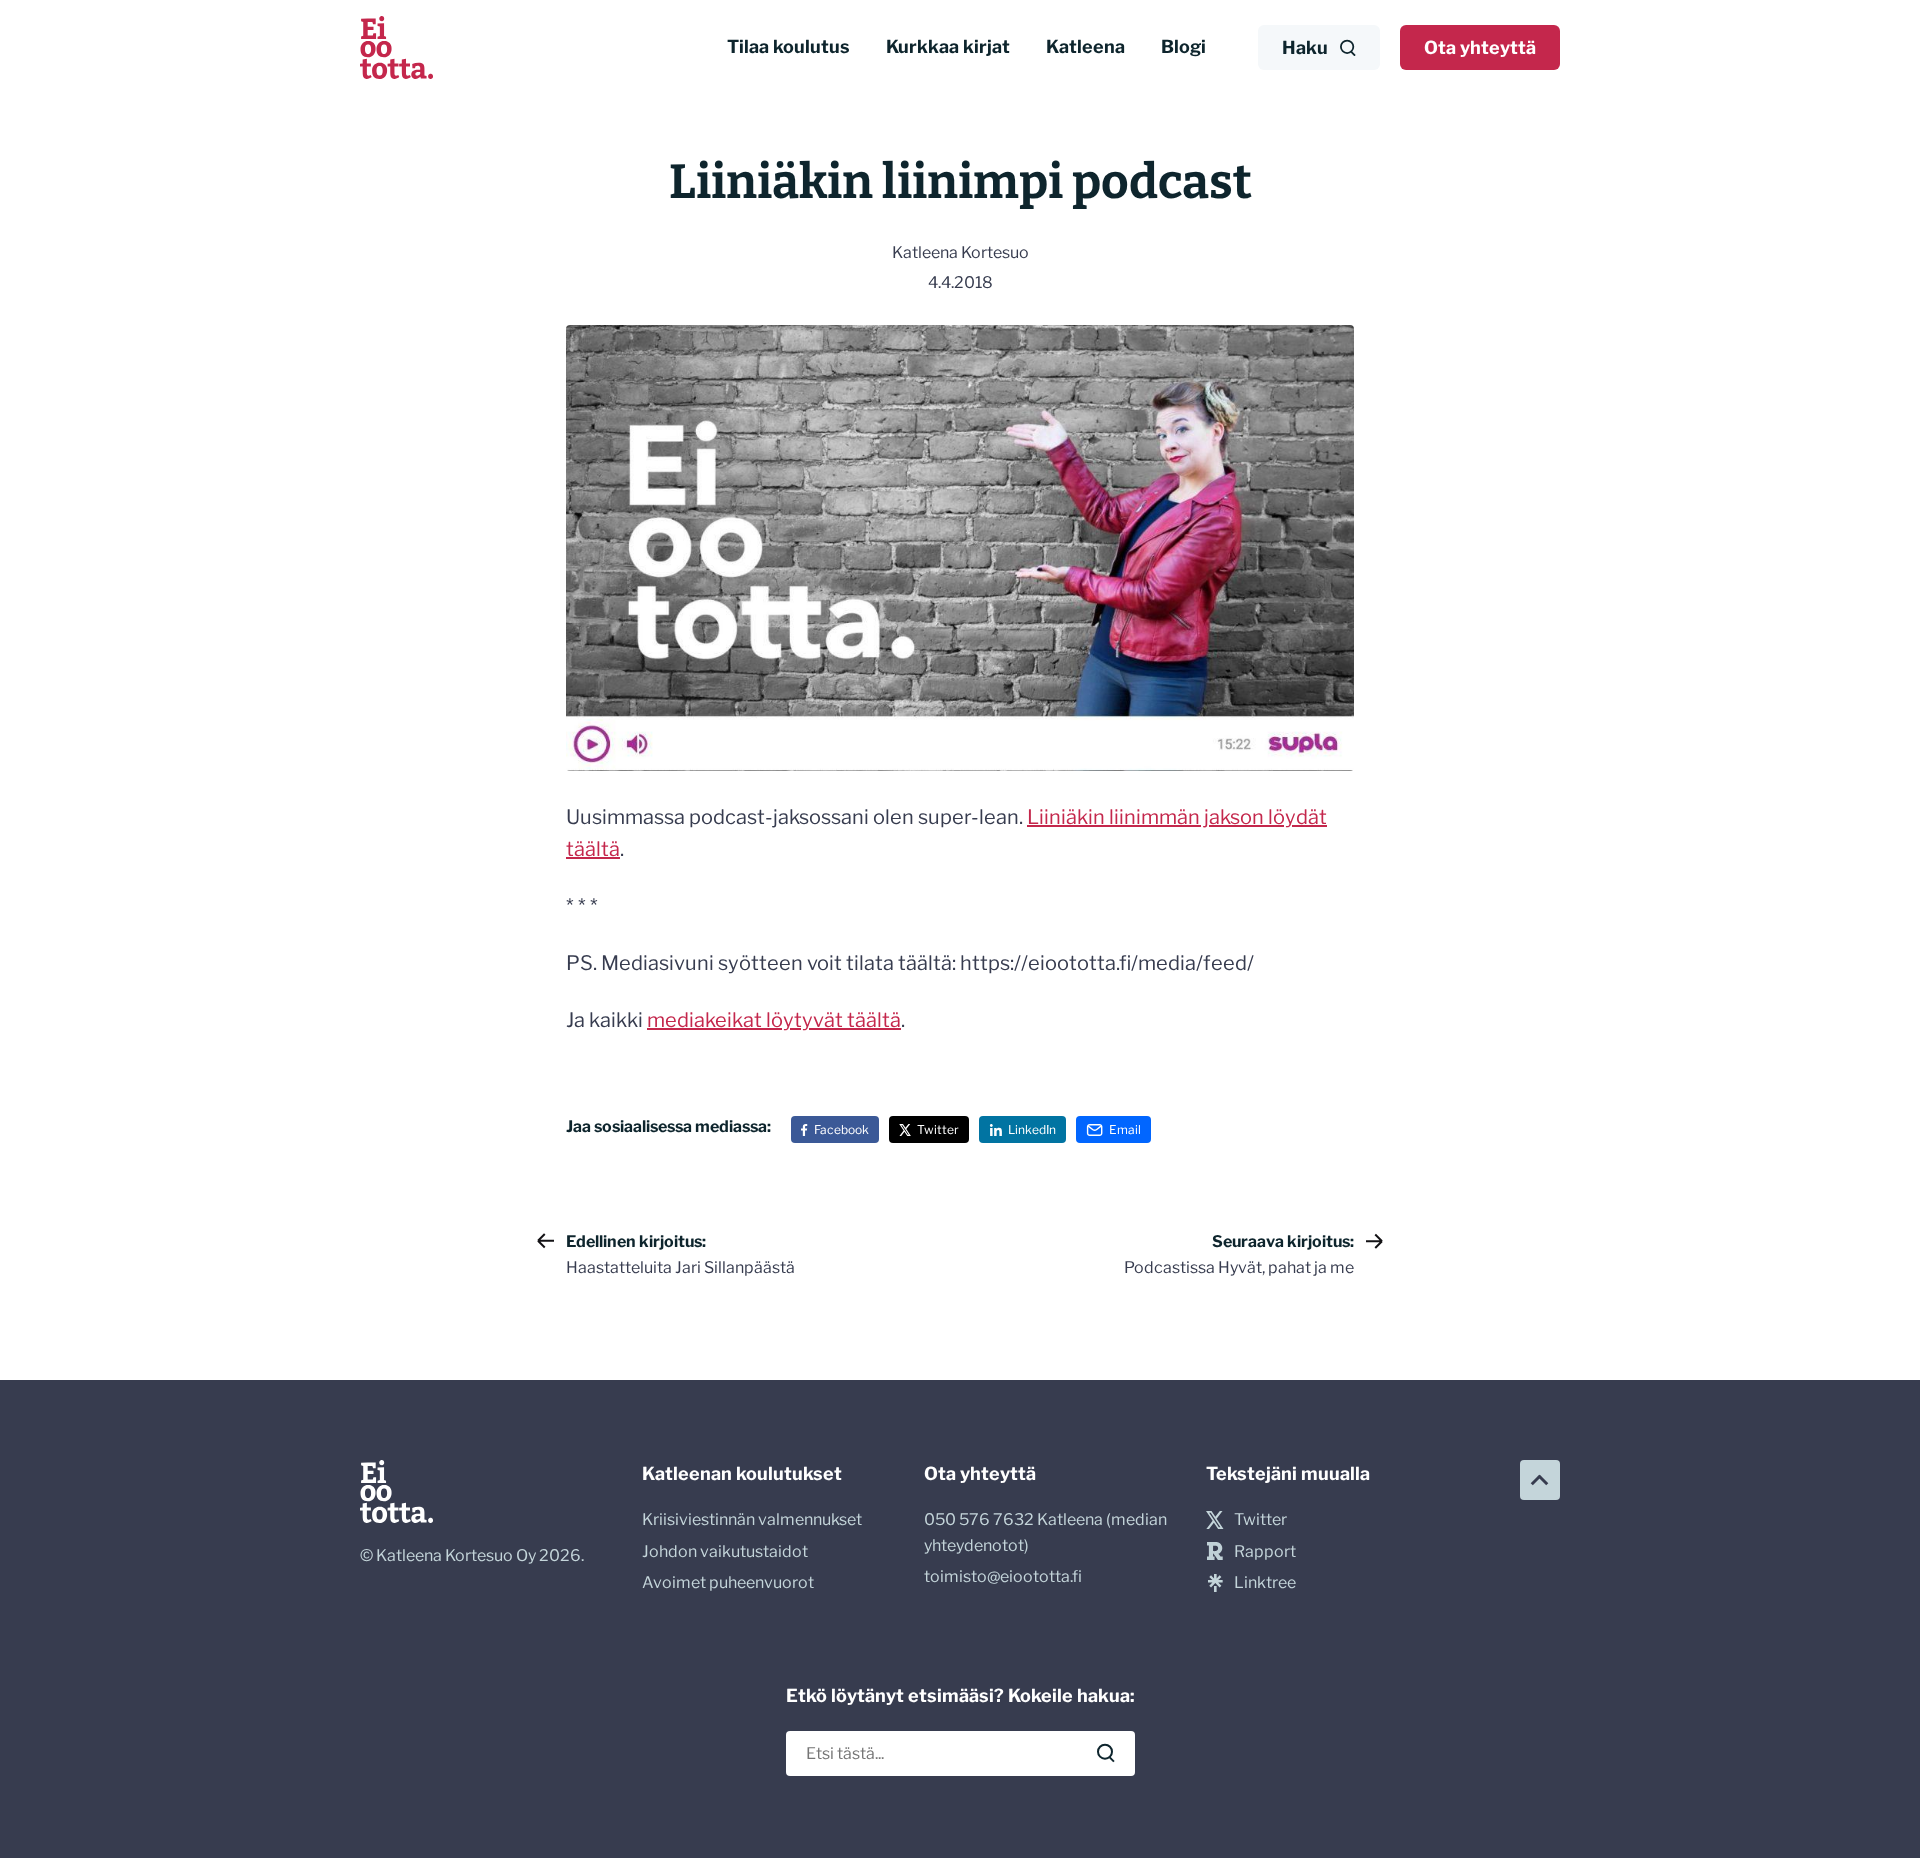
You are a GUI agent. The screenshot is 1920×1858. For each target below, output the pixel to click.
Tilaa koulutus (788, 46)
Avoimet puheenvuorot (728, 1582)
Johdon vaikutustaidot (725, 1551)
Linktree (1265, 1582)
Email (1125, 1129)
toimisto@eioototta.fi (1003, 1576)
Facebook (841, 1129)
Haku (1305, 47)
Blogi (1183, 46)
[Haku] (1106, 1753)
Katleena (1085, 46)
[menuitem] (788, 47)
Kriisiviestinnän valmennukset (752, 1519)
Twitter (938, 1129)
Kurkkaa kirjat (948, 46)
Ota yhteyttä (1480, 47)
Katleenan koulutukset (742, 1473)
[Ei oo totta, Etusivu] (396, 47)
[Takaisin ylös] (1540, 1480)
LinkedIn (1032, 1129)
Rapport (1265, 1551)
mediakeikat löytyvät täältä (774, 1020)
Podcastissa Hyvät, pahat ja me (1239, 1254)
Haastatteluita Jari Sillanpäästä (680, 1254)
